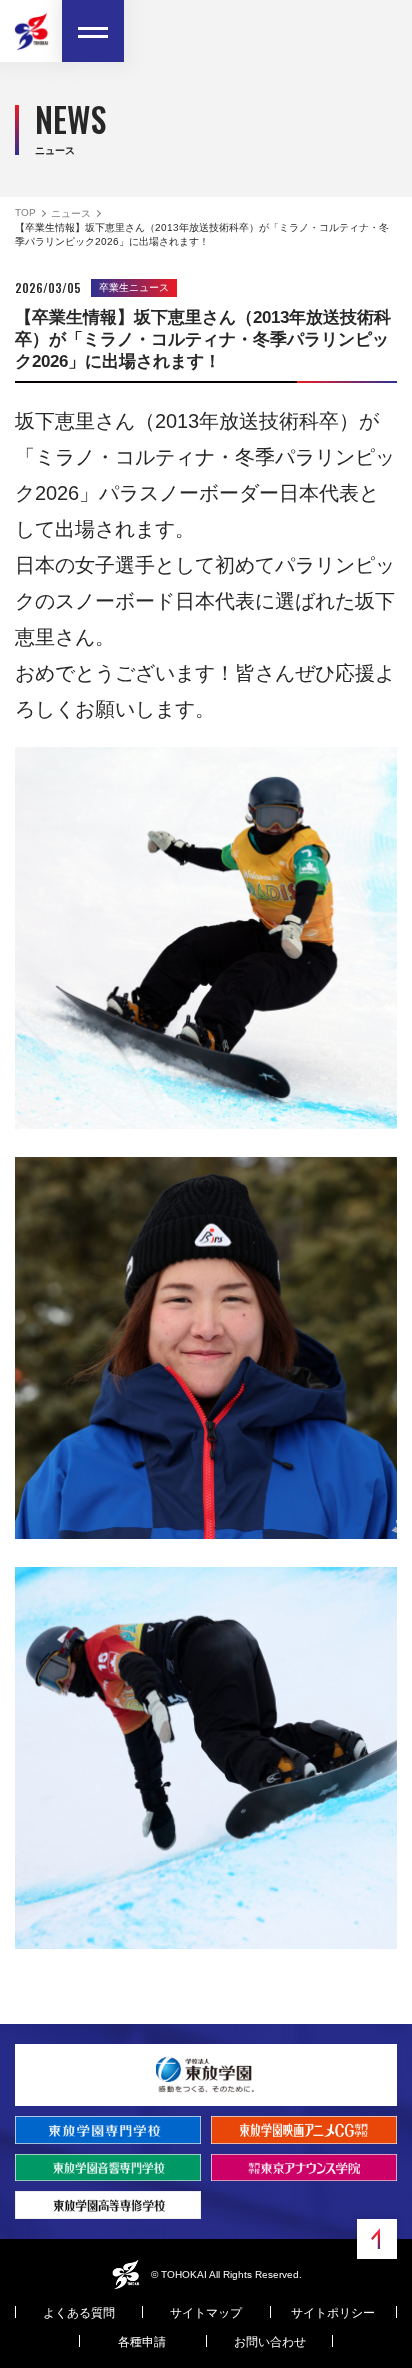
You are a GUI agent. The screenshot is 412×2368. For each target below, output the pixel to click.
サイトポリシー (333, 2313)
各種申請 (142, 2342)
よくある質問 (79, 2313)
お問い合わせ (270, 2342)
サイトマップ (206, 2313)
